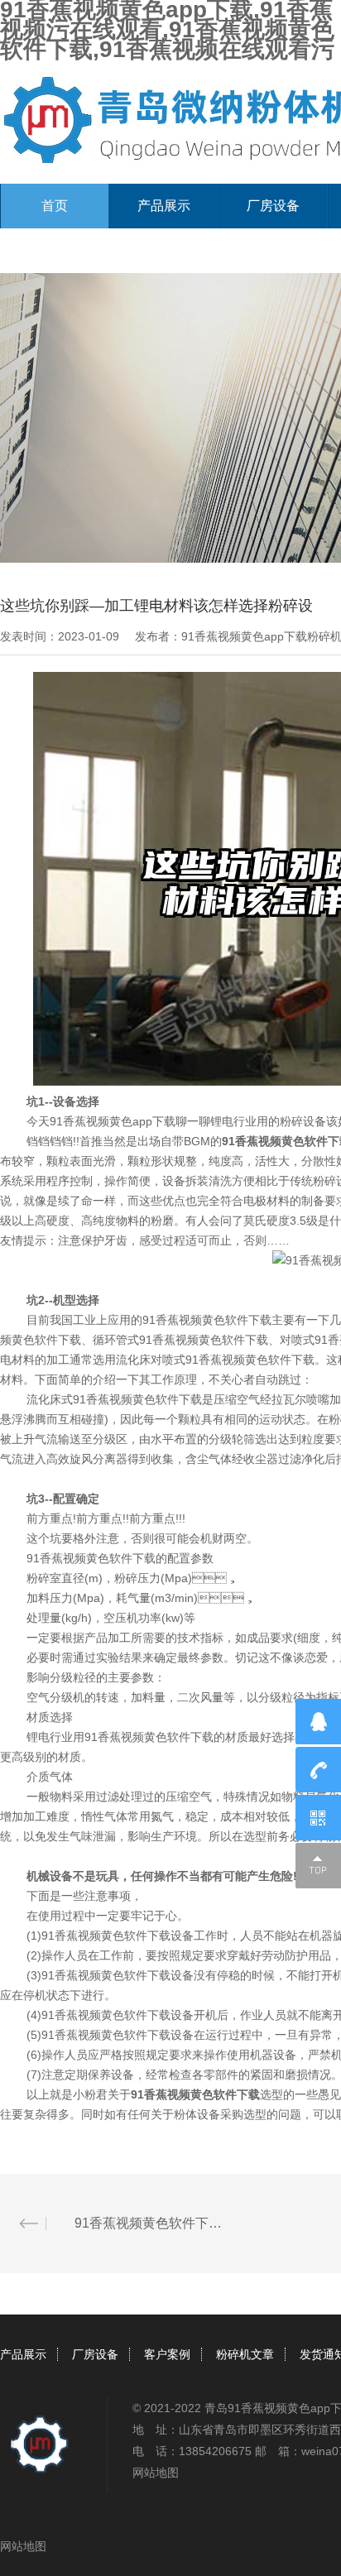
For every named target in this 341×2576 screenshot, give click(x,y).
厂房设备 (273, 206)
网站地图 (156, 2473)
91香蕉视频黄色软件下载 (195, 2094)
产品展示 (164, 206)
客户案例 (167, 2354)
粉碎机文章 (245, 2354)
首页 (55, 206)
